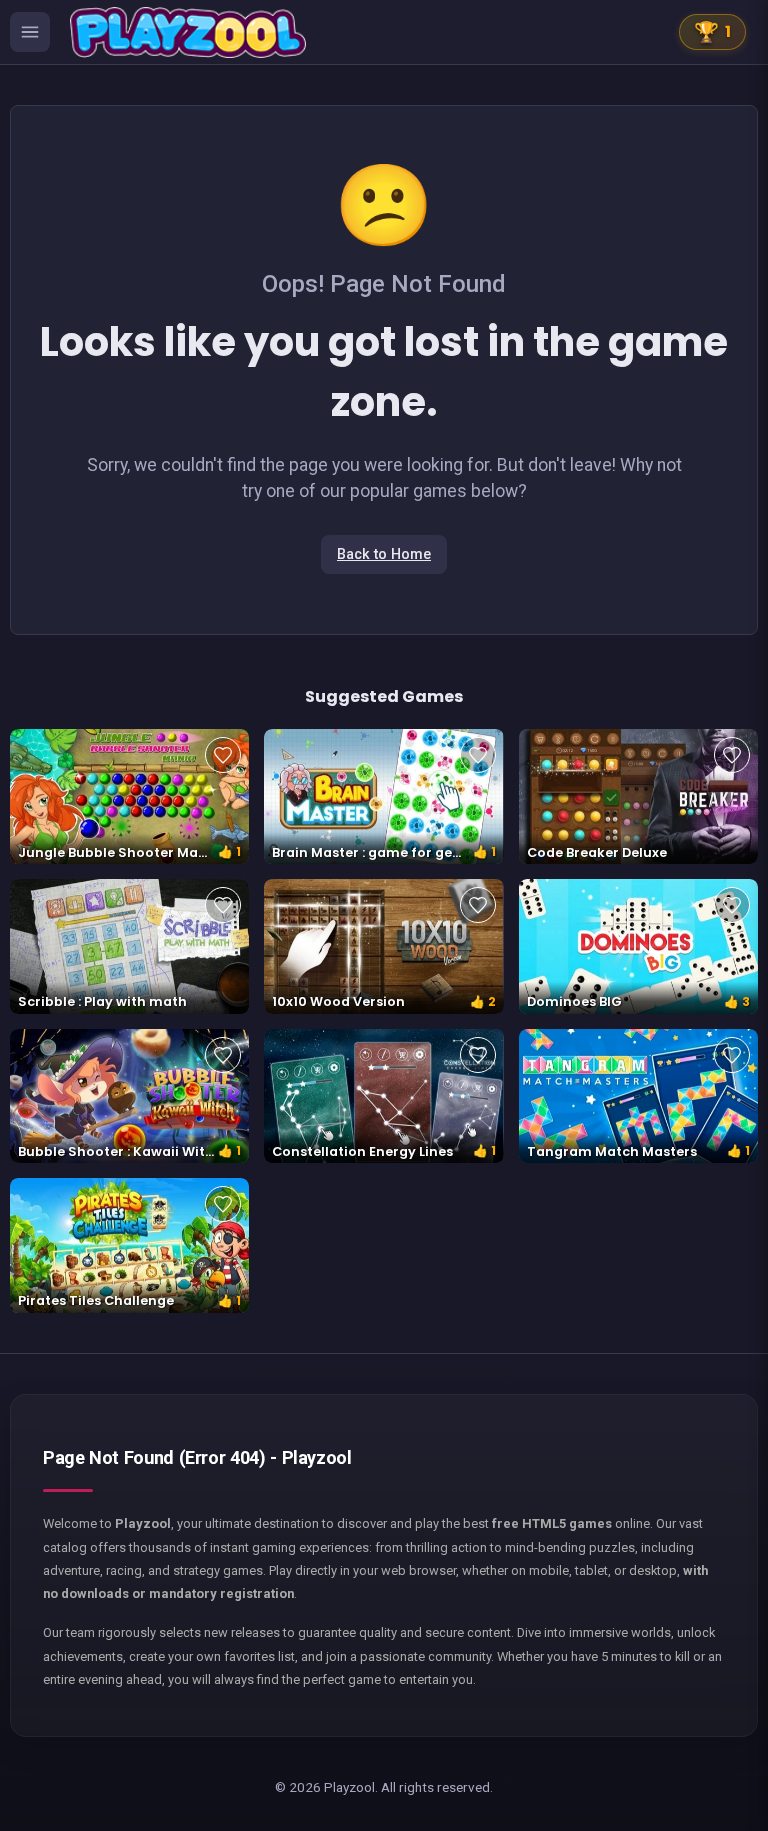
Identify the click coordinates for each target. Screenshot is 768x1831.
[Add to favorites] (223, 755)
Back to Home (384, 554)
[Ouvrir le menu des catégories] (30, 32)
